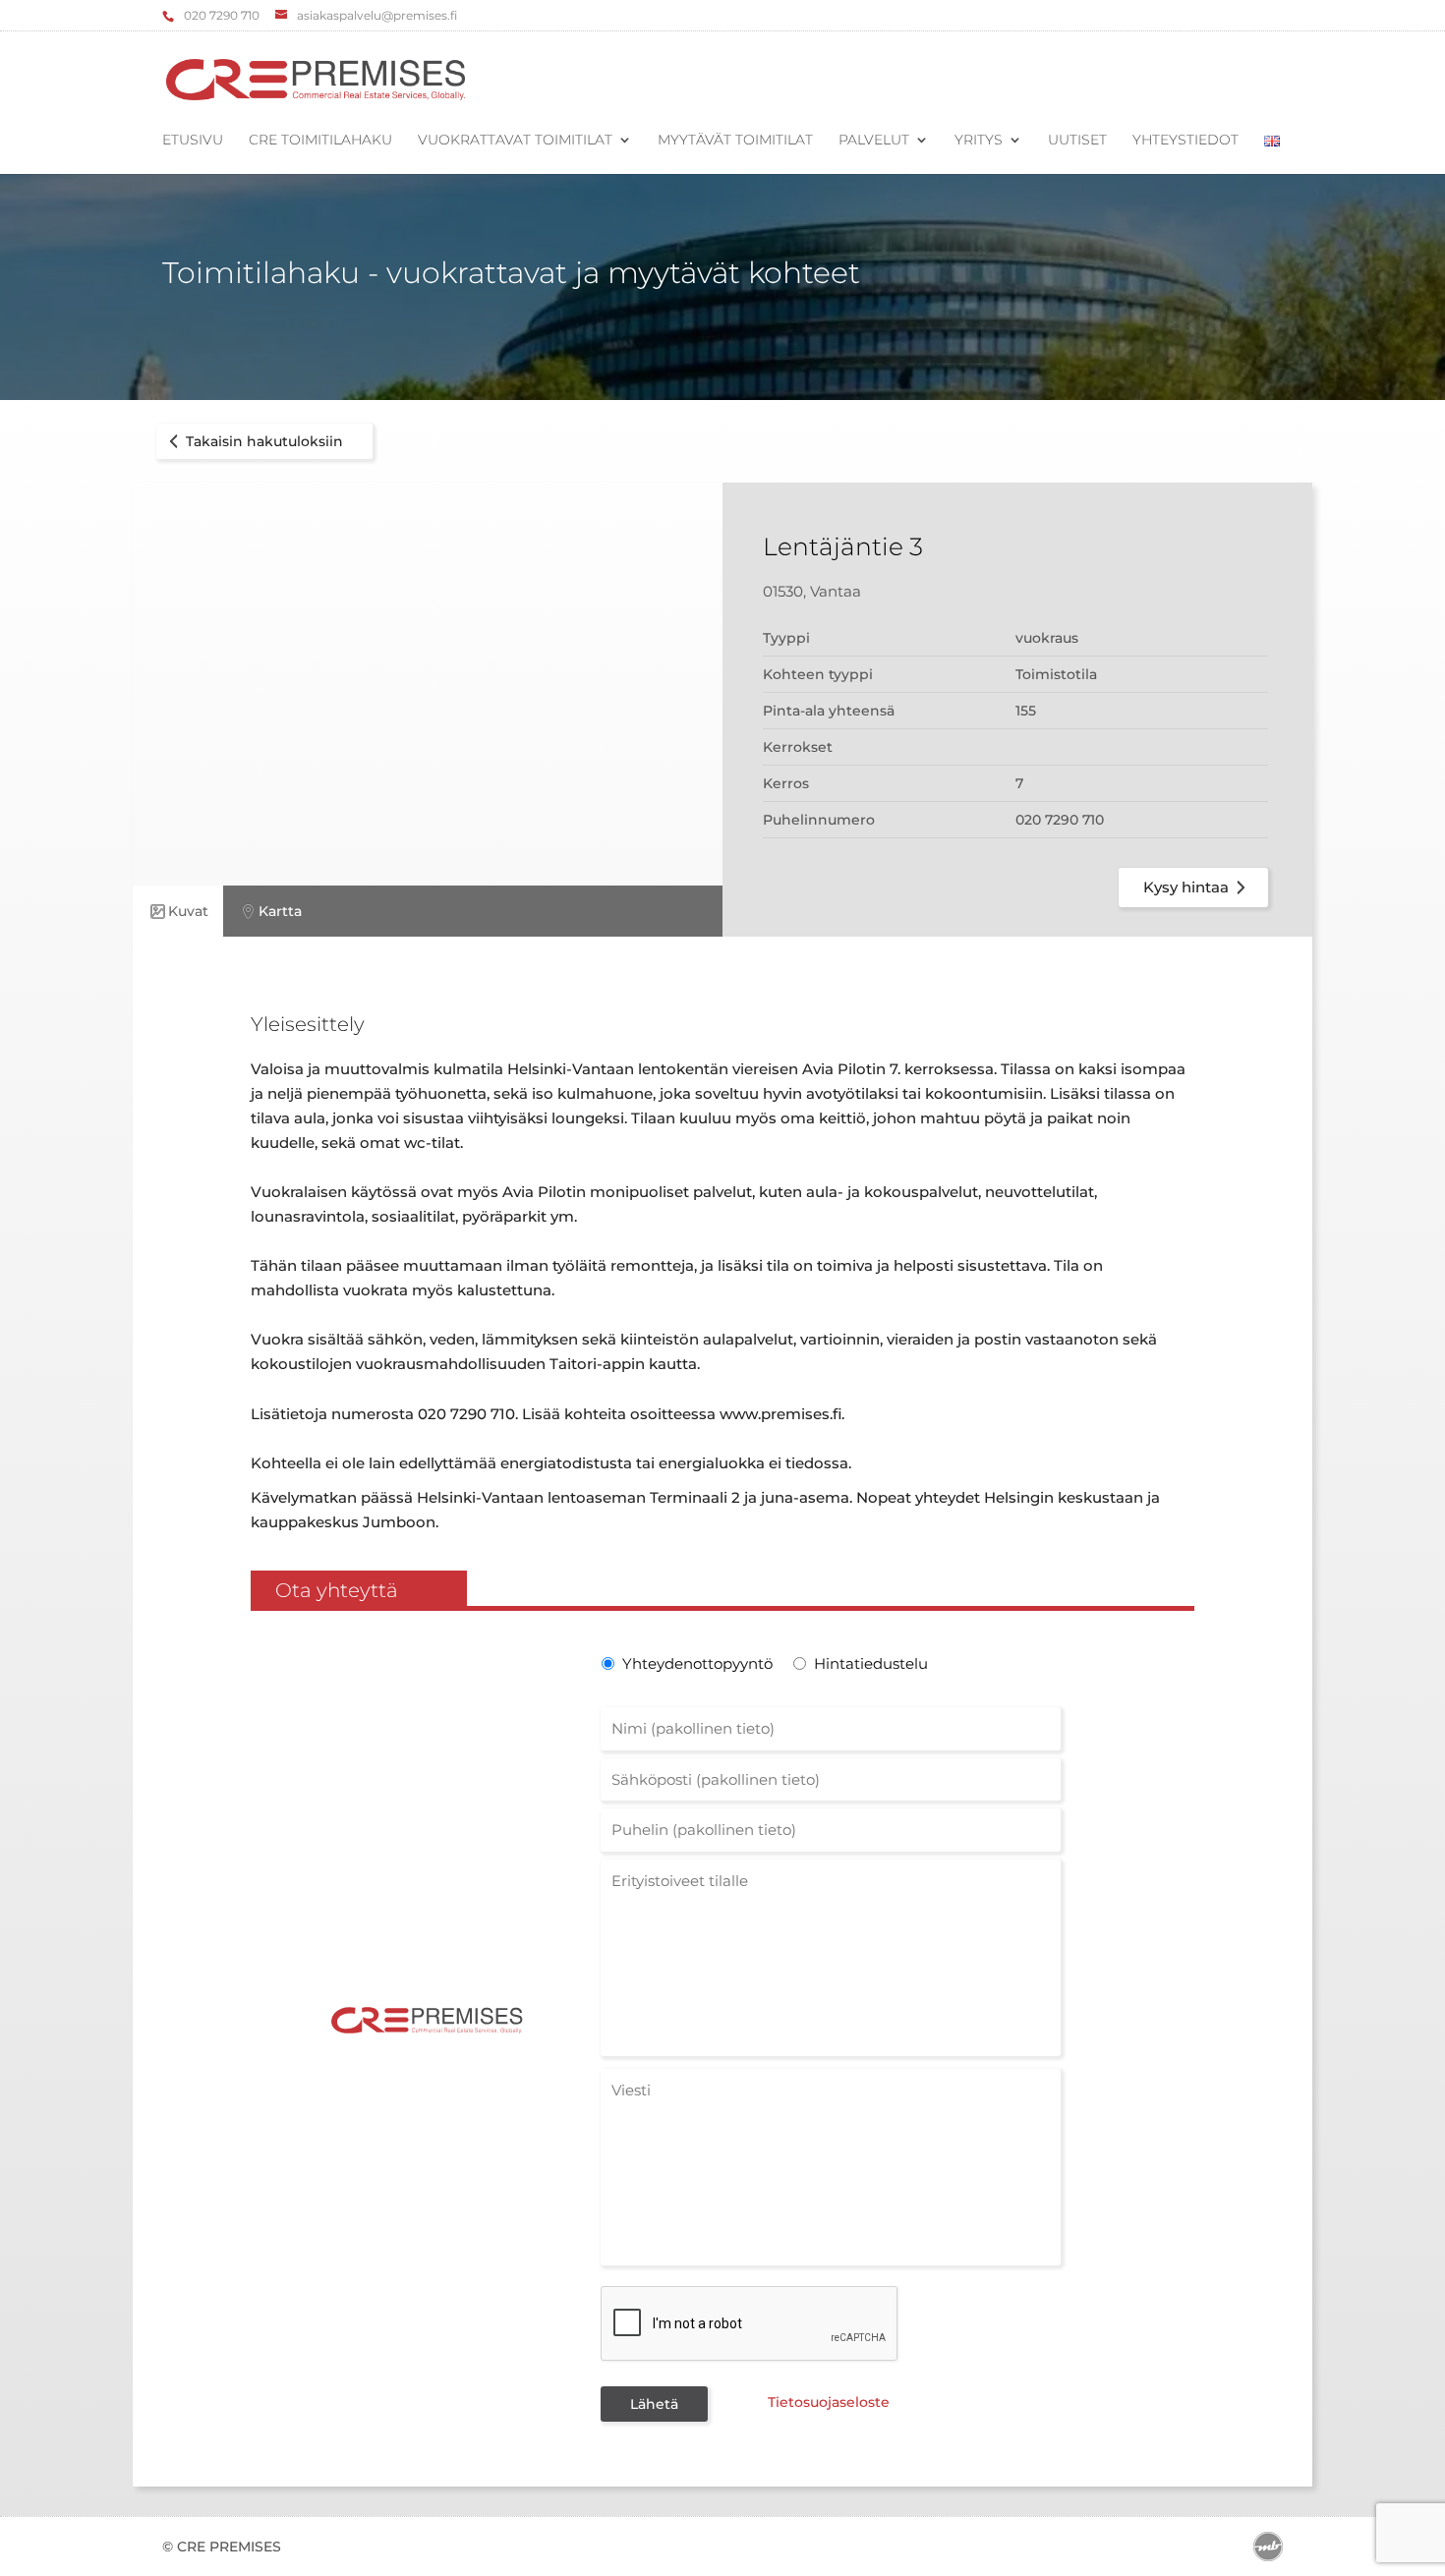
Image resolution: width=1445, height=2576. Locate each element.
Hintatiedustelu (871, 1663)
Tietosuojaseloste (829, 2402)
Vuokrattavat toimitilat (515, 141)
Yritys (979, 141)
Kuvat (188, 911)
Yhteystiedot (1185, 141)
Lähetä (654, 2404)
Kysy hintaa (1186, 887)
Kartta (280, 911)
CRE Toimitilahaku (320, 141)
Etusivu (193, 141)
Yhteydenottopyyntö (695, 1663)
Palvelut (874, 141)
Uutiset (1077, 141)
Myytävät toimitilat (735, 141)
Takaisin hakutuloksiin (264, 441)
